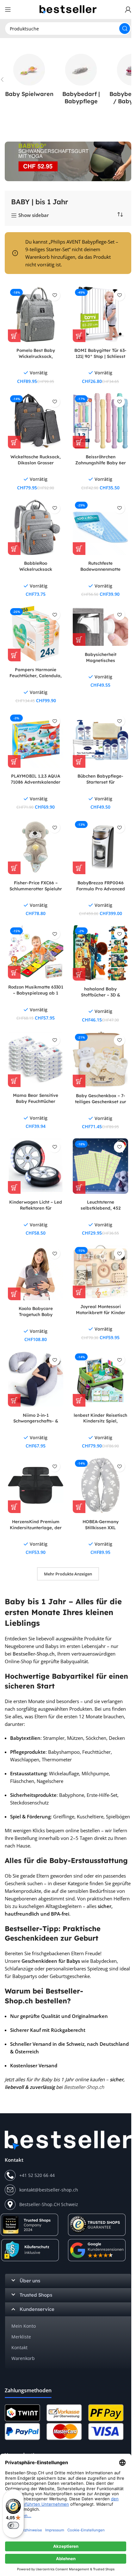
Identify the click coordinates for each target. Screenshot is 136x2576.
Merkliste (21, 2337)
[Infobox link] (29, 76)
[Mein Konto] (128, 10)
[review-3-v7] (97, 2250)
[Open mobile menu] (8, 10)
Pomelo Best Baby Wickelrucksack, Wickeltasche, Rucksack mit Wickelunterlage (36, 359)
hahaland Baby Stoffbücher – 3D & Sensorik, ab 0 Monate (101, 995)
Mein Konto (24, 2326)
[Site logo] (68, 9)
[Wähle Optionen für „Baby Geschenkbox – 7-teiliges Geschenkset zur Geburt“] (79, 1081)
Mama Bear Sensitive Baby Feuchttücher (36, 1098)
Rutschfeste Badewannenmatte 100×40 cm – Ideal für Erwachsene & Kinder (100, 572)
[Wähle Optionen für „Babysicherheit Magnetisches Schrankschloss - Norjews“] (79, 639)
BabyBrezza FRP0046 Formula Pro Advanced (101, 886)
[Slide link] (68, 161)
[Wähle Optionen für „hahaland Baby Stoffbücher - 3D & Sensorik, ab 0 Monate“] (79, 974)
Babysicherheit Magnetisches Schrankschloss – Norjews (101, 660)
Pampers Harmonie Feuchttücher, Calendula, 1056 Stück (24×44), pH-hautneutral (36, 678)
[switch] (13, 2525)
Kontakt (19, 2347)
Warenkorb (23, 2358)
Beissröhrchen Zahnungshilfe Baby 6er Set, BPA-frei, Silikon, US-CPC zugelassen (100, 466)
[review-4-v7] (97, 2225)
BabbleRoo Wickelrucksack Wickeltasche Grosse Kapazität (36, 572)
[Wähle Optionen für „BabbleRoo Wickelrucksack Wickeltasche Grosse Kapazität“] (14, 549)
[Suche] (125, 29)
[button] (79, 442)
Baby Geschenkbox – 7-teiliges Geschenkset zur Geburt (101, 1101)
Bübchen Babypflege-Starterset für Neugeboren (100, 782)
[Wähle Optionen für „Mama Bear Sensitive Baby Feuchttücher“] (14, 1081)
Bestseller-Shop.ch (34, 1654)
